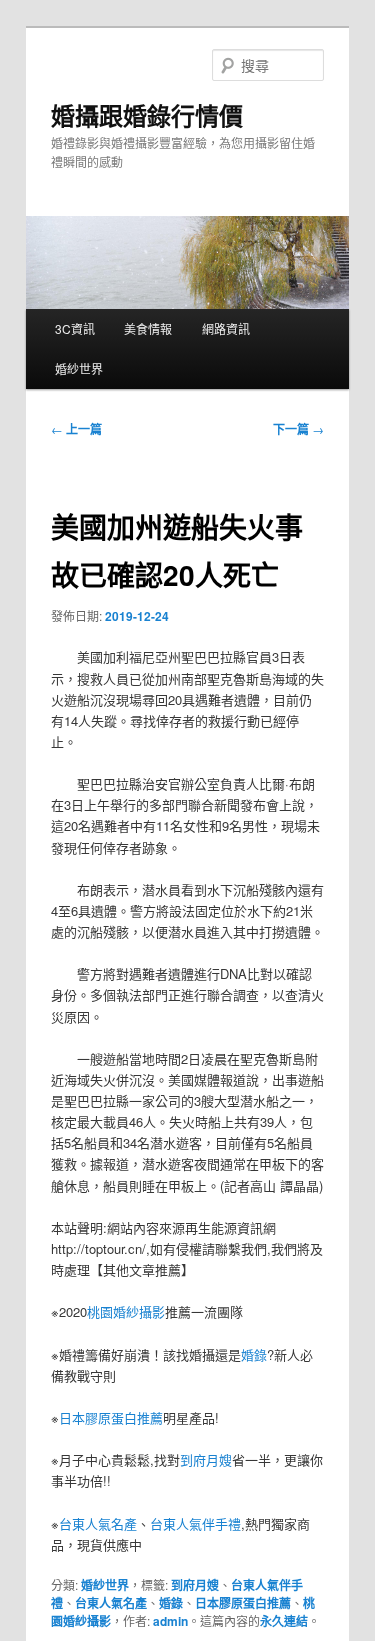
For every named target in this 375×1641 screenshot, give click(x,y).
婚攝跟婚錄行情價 (147, 115)
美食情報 (148, 328)
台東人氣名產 (98, 1523)
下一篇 (298, 429)
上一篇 (76, 429)
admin (170, 1621)
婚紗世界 (79, 368)
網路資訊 (226, 328)
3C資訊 (75, 328)
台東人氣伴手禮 (195, 1523)
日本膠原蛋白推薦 (111, 1417)
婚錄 (254, 1354)
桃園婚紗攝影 (126, 1311)
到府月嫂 (206, 1459)
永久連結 (284, 1621)
